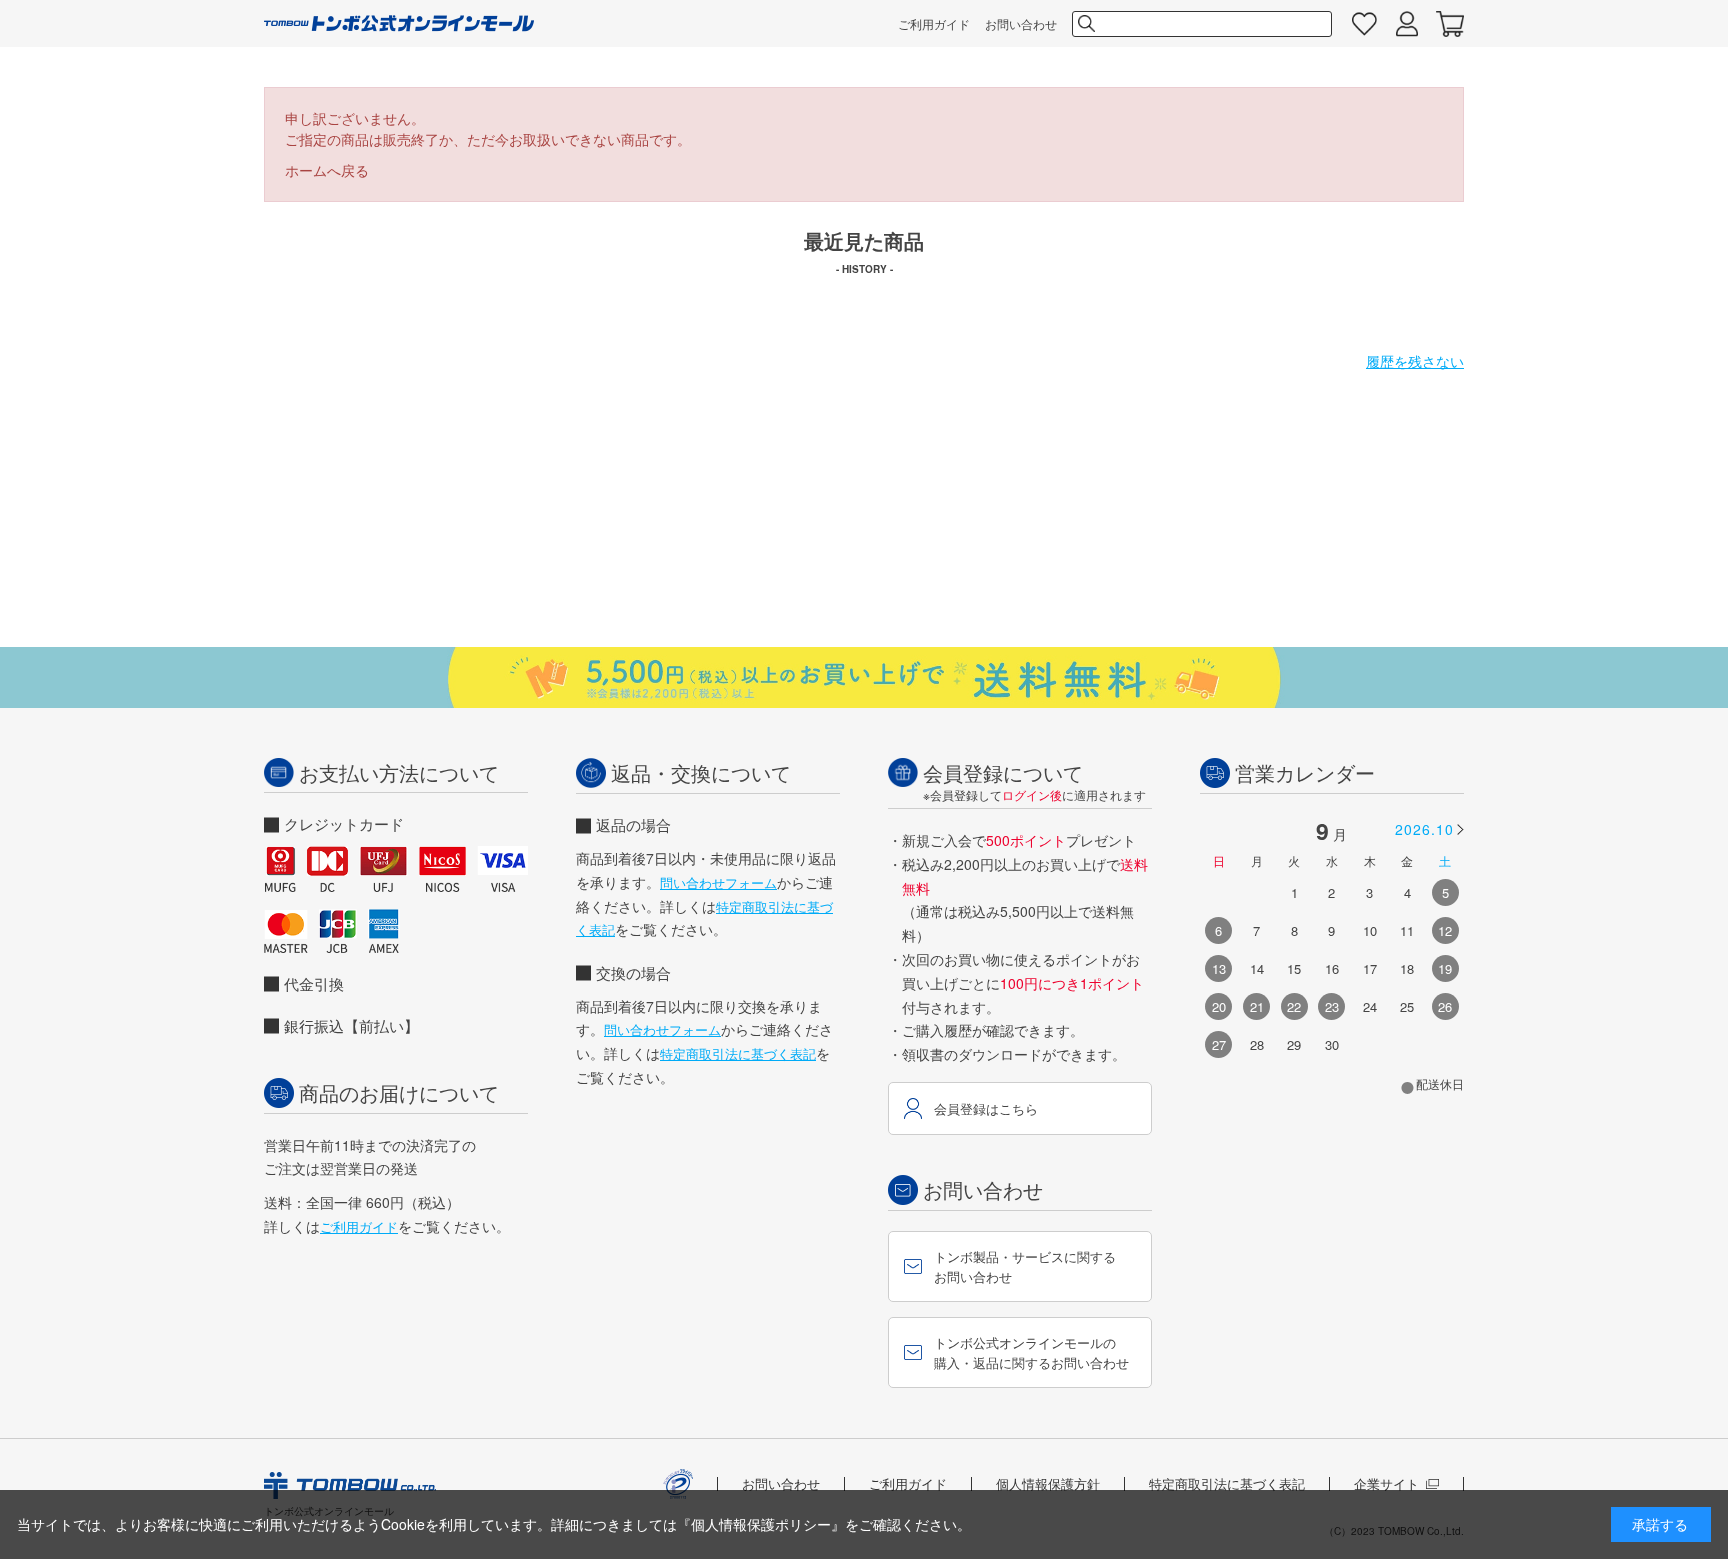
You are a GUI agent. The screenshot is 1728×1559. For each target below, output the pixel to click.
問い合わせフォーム (718, 882)
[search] (1085, 24)
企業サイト (1386, 1483)
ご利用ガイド (934, 23)
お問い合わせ (1021, 23)
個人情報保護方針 (1048, 1483)
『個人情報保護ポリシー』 (761, 1524)
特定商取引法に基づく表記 (738, 1053)
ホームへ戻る (327, 170)
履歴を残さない (1415, 361)
